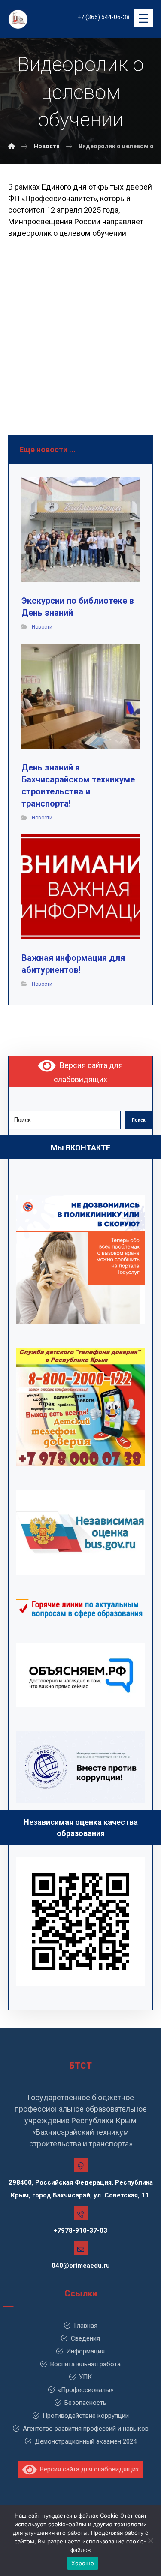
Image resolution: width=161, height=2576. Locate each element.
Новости (42, 627)
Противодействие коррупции (86, 2416)
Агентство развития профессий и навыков (86, 2429)
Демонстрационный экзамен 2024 (86, 2441)
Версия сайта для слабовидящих (88, 2469)
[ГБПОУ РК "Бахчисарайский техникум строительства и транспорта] (12, 146)
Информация (85, 2351)
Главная (86, 2326)
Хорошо (83, 2563)
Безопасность (85, 2403)
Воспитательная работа (85, 2364)
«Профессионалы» (86, 2390)
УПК (85, 2377)
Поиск (139, 1120)
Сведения (85, 2338)
